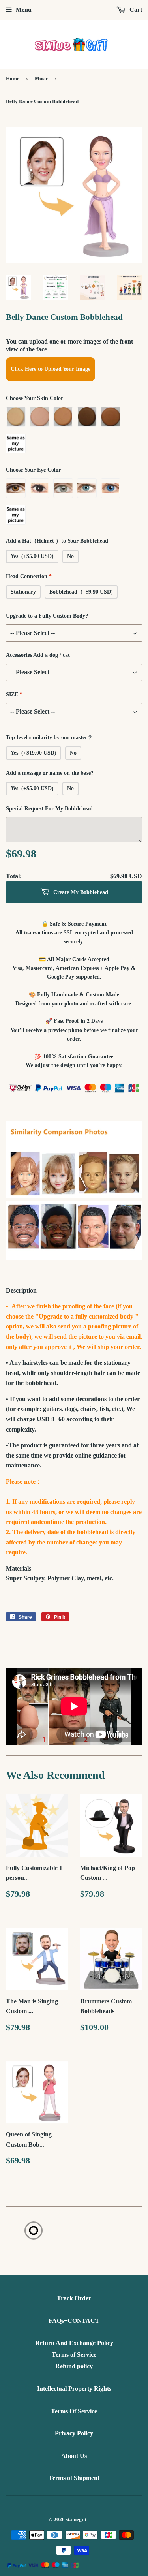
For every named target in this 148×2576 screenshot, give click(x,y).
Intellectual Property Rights (74, 2389)
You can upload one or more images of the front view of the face (69, 345)
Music (41, 78)
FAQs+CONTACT (74, 2321)
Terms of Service (74, 2355)
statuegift (76, 2519)
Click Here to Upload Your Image (51, 369)
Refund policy (74, 2366)
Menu (24, 10)
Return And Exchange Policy (74, 2343)
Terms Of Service (74, 2411)
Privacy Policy (74, 2433)
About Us (74, 2456)
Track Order (74, 2298)
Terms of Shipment (74, 2478)
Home (13, 78)
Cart (135, 10)
